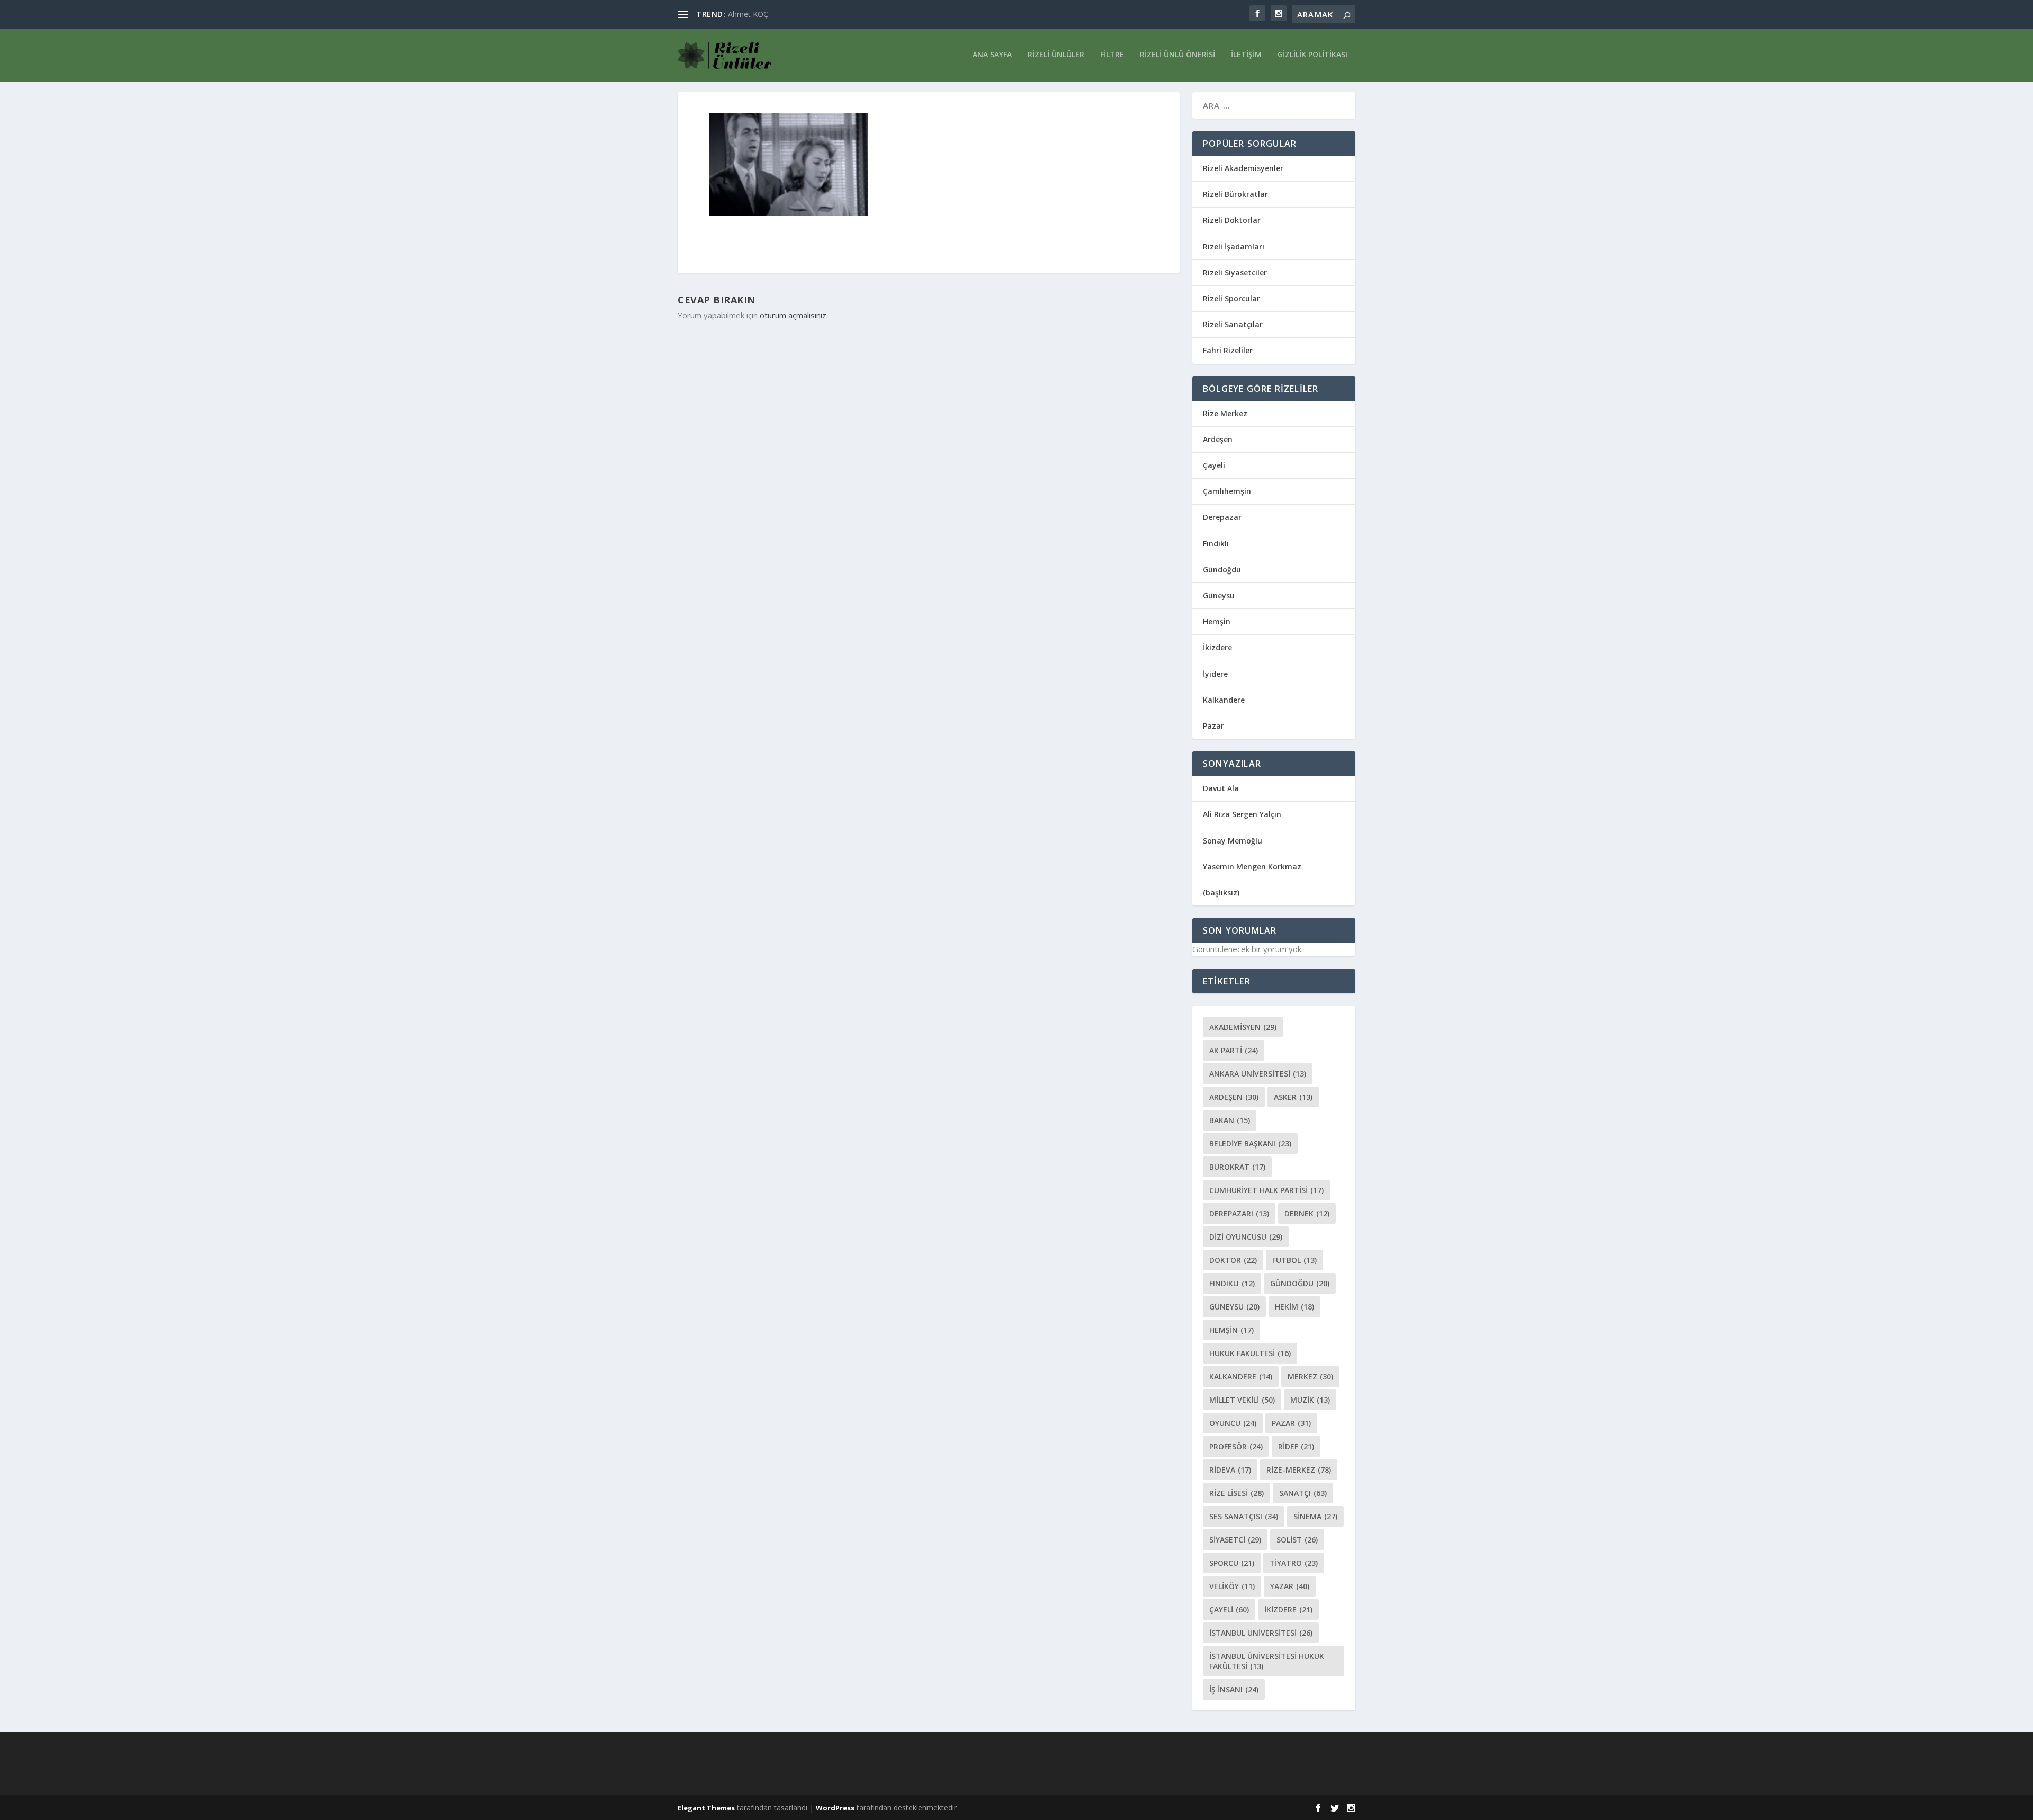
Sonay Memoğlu (1234, 841)
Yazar (1290, 1586)
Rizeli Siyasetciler (1235, 272)
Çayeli (1214, 465)
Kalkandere (1224, 700)
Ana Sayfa (992, 55)
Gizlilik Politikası (1312, 55)
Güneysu (1219, 595)
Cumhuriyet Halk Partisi (1266, 1190)
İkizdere (1217, 647)
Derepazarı (1239, 1213)
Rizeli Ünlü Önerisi (1177, 55)
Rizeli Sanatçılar (1233, 324)
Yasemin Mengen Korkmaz (1252, 867)
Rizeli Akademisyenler (1243, 168)
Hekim (1294, 1307)
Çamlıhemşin (1227, 491)
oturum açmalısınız (793, 315)
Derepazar (1222, 517)
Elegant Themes (706, 1808)
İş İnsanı (1234, 1689)
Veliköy (1232, 1586)
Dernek (1307, 1213)
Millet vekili (1242, 1400)
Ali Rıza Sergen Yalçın (1242, 814)
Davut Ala (1221, 788)
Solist (1297, 1540)
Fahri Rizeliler (1228, 350)
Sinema (1315, 1516)
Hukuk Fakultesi (1250, 1353)
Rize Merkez (1225, 413)
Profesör (1236, 1446)
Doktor (1233, 1260)
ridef (1296, 1446)
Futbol (1294, 1260)
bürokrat (1237, 1167)
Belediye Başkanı (1250, 1144)
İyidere (1215, 674)
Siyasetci (1235, 1540)
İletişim (1246, 55)
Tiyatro (1294, 1563)
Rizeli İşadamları (1234, 246)
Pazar (1213, 726)
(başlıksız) (1221, 893)
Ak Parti (1234, 1050)
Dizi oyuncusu (1246, 1237)
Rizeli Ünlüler (1056, 55)
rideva (1230, 1470)
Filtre (1112, 55)
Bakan (1230, 1120)
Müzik (1310, 1400)
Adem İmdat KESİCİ (761, 14)
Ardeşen (1218, 439)
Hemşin (1217, 621)
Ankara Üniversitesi (1258, 1074)
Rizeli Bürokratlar (1235, 194)
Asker (1293, 1097)
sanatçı (1303, 1493)
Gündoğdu (1222, 570)
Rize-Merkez (1299, 1470)
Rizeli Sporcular (1231, 298)
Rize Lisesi (1236, 1493)
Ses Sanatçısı (1244, 1516)
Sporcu (1232, 1563)
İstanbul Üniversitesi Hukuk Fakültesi (1267, 1661)
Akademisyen (1243, 1027)
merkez (1310, 1377)
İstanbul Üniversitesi (1261, 1633)
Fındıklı (1216, 544)
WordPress (835, 1808)
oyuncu (1233, 1423)
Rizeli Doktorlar (1232, 220)
